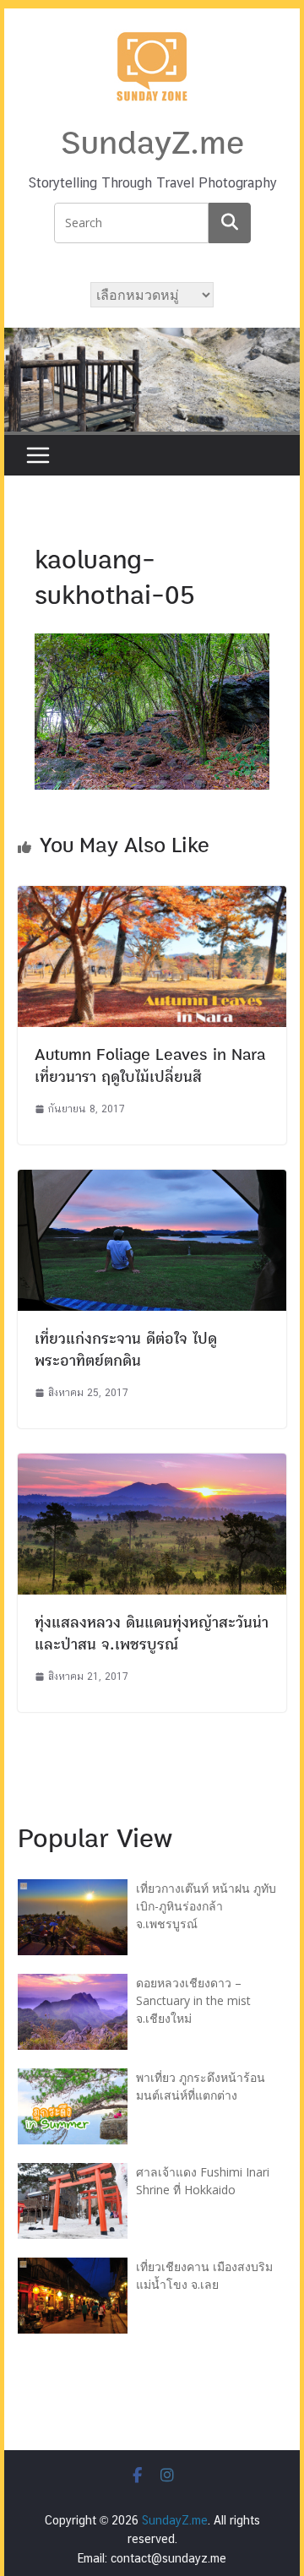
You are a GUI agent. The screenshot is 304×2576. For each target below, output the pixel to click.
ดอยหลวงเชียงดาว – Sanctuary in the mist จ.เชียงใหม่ (193, 2000)
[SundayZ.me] (152, 338)
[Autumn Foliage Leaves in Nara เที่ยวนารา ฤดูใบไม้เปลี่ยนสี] (152, 897)
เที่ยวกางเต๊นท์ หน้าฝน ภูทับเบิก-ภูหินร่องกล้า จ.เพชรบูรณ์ (206, 1906)
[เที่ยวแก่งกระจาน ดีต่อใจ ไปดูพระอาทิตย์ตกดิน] (152, 1180)
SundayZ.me (152, 144)
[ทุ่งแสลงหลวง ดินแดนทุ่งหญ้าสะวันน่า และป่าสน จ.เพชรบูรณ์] (152, 1464)
